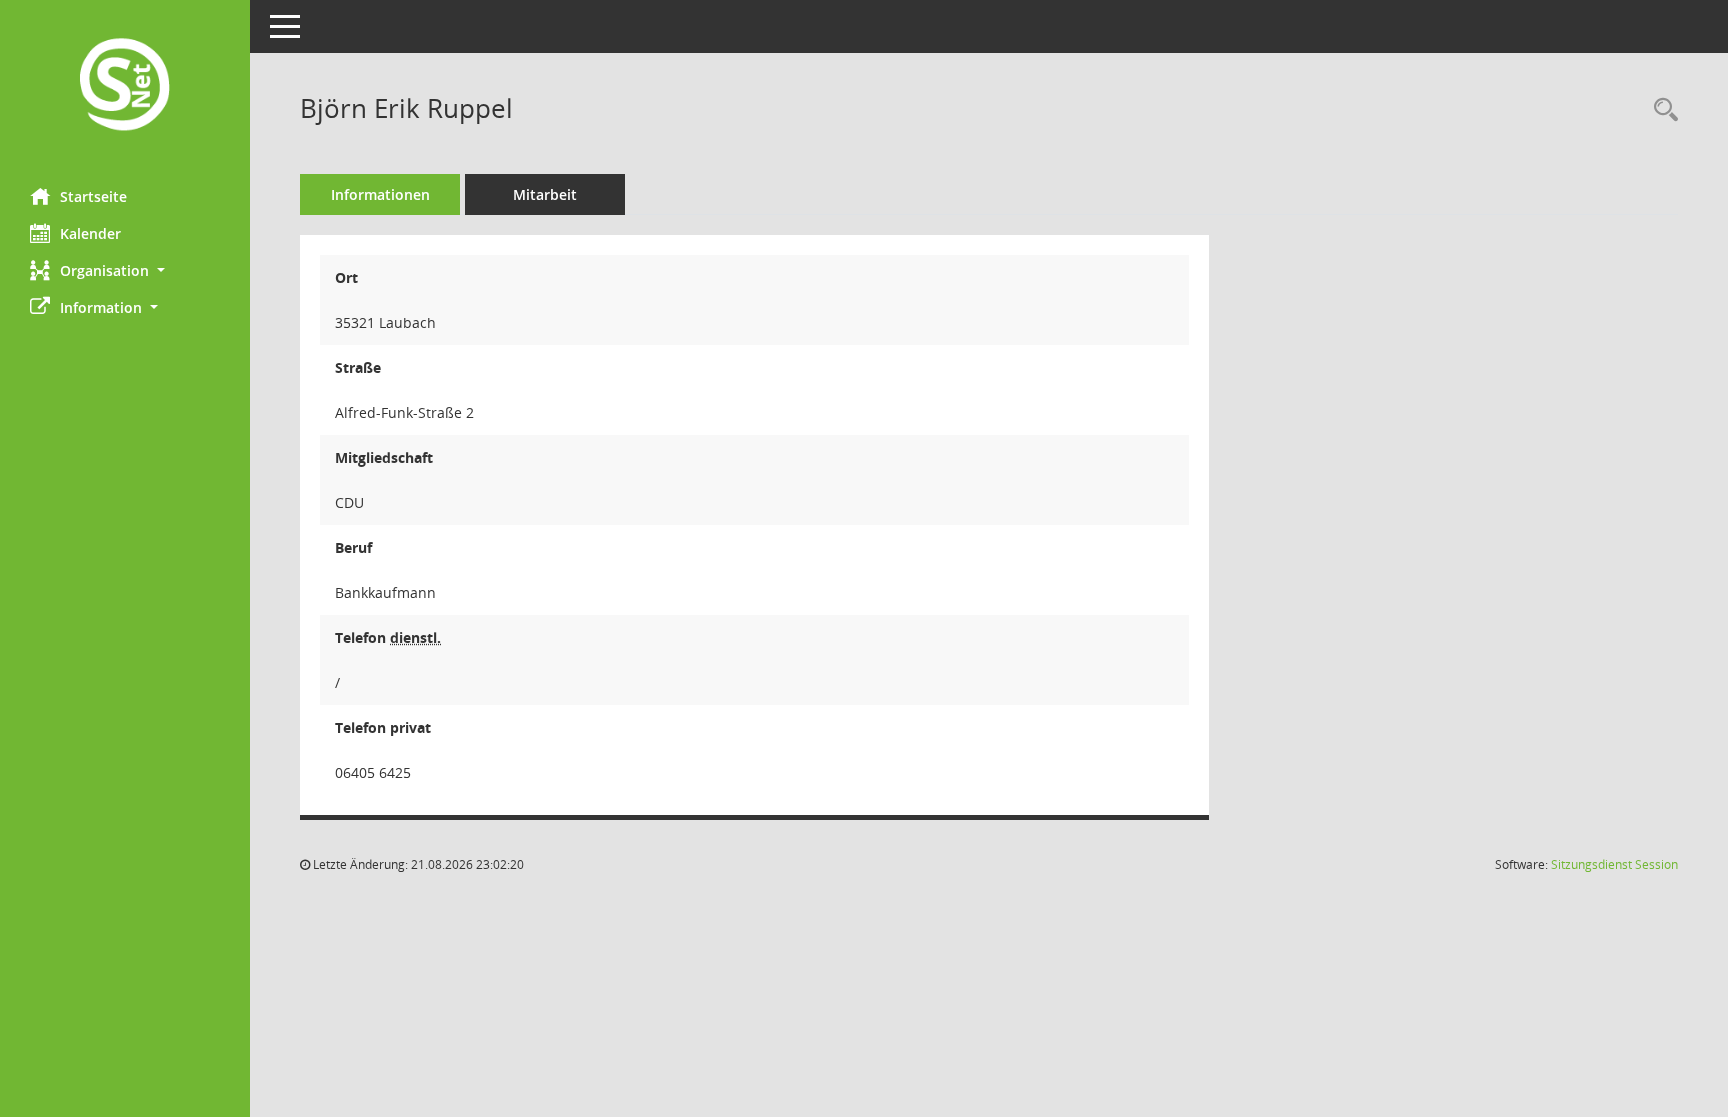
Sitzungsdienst (1614, 864)
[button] (125, 270)
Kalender (90, 233)
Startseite (93, 196)
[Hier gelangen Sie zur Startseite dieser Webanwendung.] (125, 86)
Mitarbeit (545, 194)
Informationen (380, 194)
